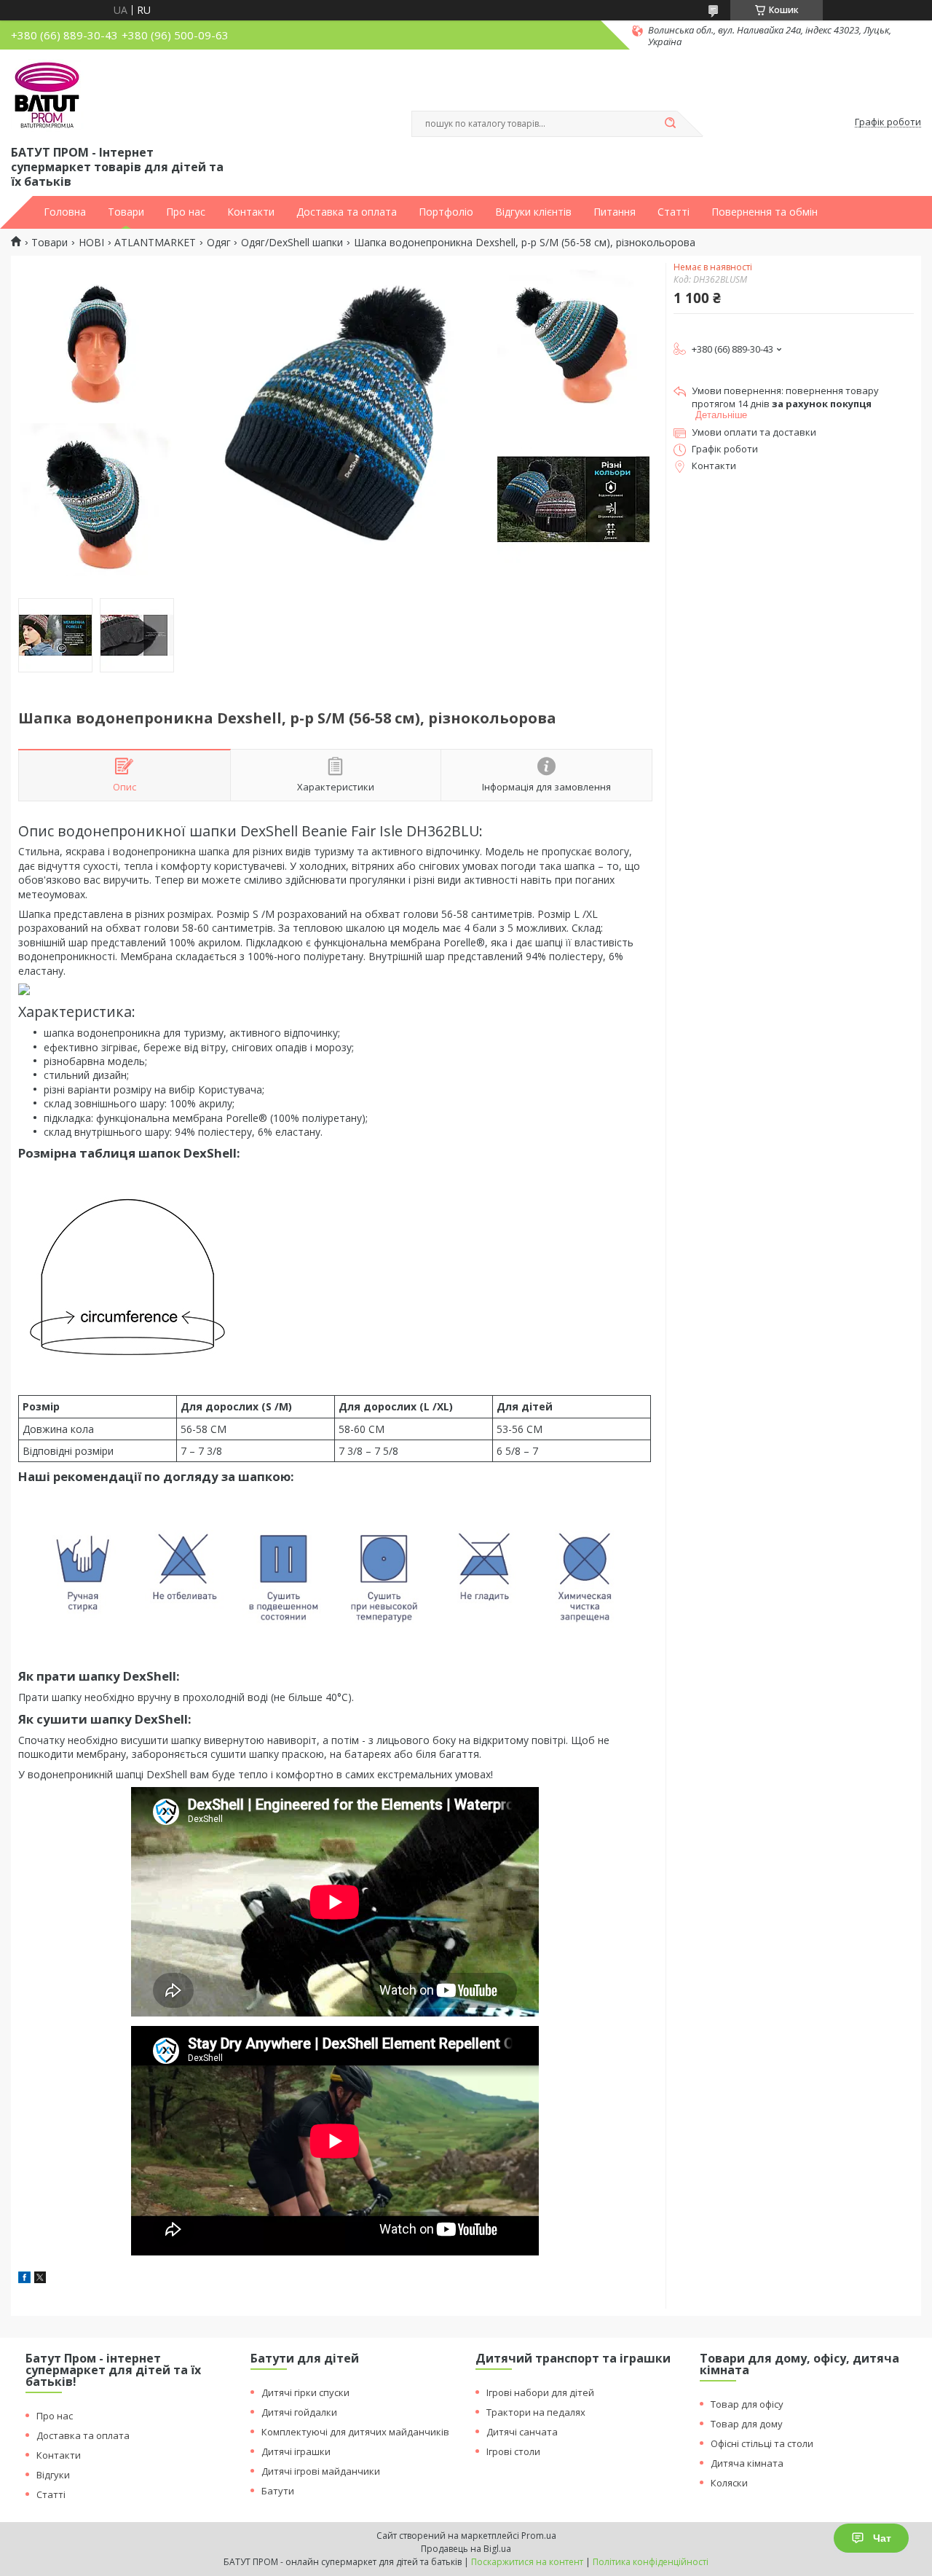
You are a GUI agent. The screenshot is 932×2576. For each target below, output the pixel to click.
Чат (882, 2538)
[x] (40, 2279)
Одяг (219, 243)
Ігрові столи (513, 2451)
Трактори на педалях (536, 2412)
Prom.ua (539, 2536)
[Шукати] (670, 124)
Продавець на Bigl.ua (466, 2549)
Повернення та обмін (765, 212)
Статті (674, 212)
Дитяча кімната (747, 2463)
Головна (65, 212)
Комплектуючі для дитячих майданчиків (355, 2432)
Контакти (251, 212)
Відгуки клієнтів (533, 212)
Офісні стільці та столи (762, 2443)
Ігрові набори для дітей (540, 2392)
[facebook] (24, 2279)
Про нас (186, 212)
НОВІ (91, 243)
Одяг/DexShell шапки (292, 243)
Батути (278, 2491)
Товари (126, 212)
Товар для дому (747, 2424)
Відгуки (53, 2475)
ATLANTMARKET (155, 243)
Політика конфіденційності (651, 2562)
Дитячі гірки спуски (305, 2392)
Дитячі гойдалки (299, 2412)
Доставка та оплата (347, 212)
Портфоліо (446, 212)
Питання (615, 212)
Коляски (729, 2483)
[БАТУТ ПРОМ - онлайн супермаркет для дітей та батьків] (47, 95)
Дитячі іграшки (296, 2451)
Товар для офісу (747, 2404)
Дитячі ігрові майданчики (321, 2471)
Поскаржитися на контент (527, 2562)
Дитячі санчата (522, 2432)
